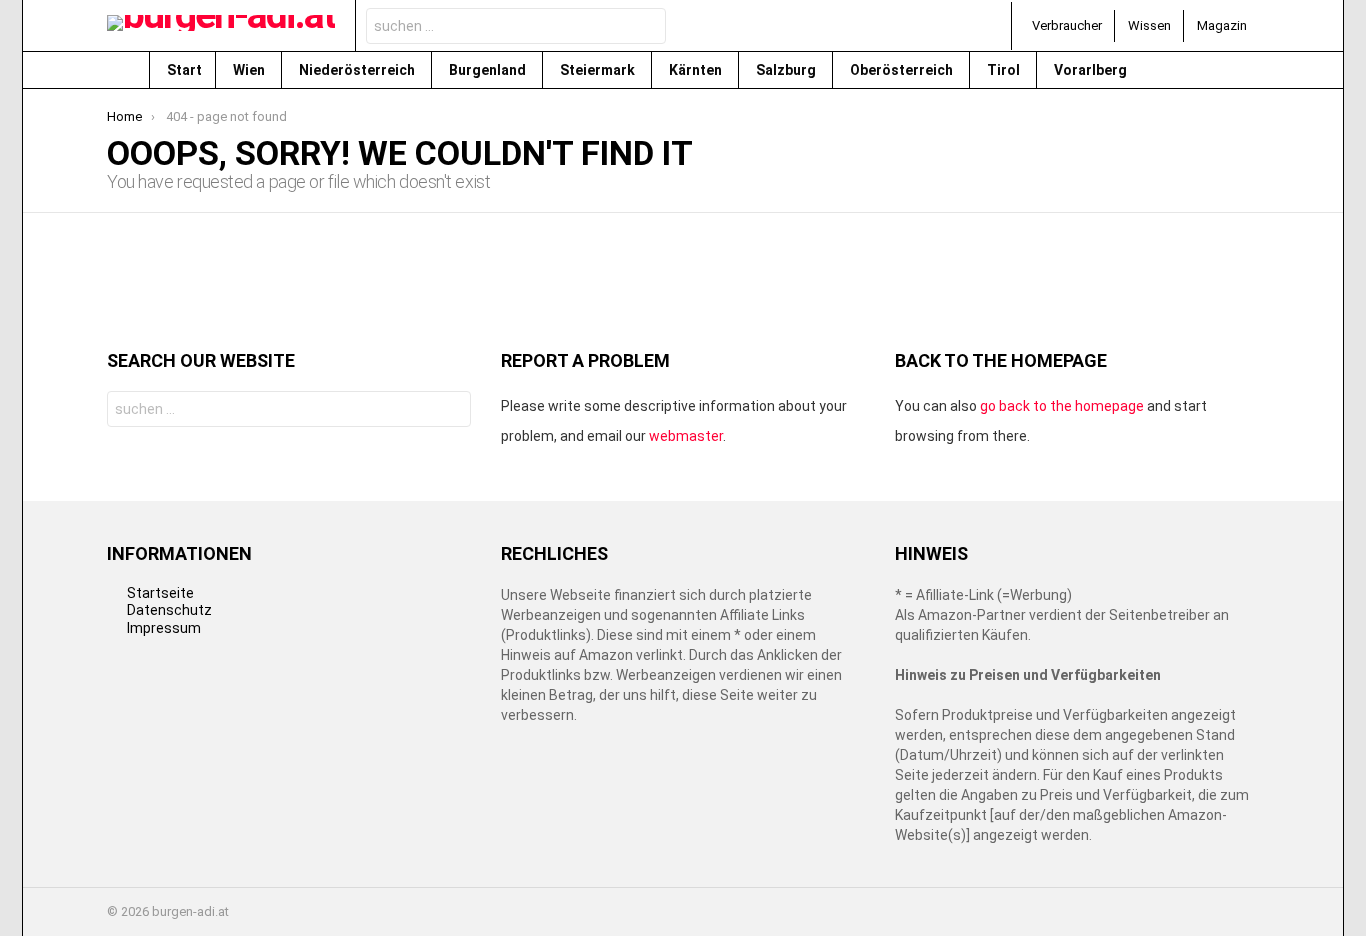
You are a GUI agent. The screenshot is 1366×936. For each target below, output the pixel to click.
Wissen (1149, 25)
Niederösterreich (358, 70)
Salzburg (787, 70)
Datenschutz (169, 610)
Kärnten (697, 70)
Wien (250, 70)
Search (645, 28)
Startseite (160, 593)
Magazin (1222, 25)
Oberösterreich (903, 70)
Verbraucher (1067, 25)
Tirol (1005, 70)
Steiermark (599, 70)
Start (184, 70)
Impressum (164, 628)
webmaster (686, 436)
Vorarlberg (1092, 70)
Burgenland (489, 70)
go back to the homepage (1062, 406)
